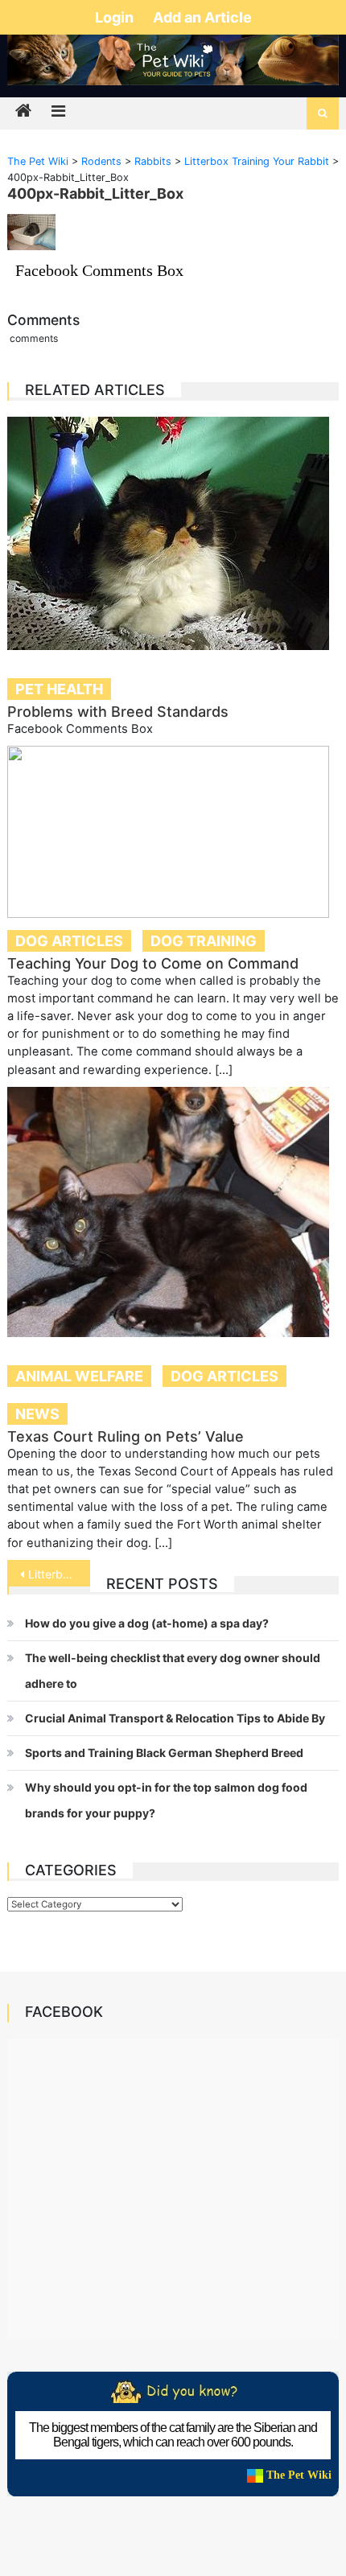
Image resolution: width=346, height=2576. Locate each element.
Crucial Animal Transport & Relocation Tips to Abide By (175, 1718)
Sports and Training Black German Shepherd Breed (164, 1753)
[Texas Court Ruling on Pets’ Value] (173, 1212)
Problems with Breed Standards (118, 712)
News (37, 1414)
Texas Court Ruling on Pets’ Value (126, 1436)
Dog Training (204, 941)
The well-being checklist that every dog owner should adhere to (173, 1671)
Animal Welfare (79, 1376)
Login (116, 17)
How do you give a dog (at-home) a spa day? (147, 1623)
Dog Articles (69, 941)
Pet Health (59, 689)
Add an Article (202, 17)
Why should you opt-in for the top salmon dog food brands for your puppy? (166, 1800)
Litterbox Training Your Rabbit (59, 1574)
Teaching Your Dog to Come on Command (153, 963)
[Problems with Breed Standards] (173, 533)
